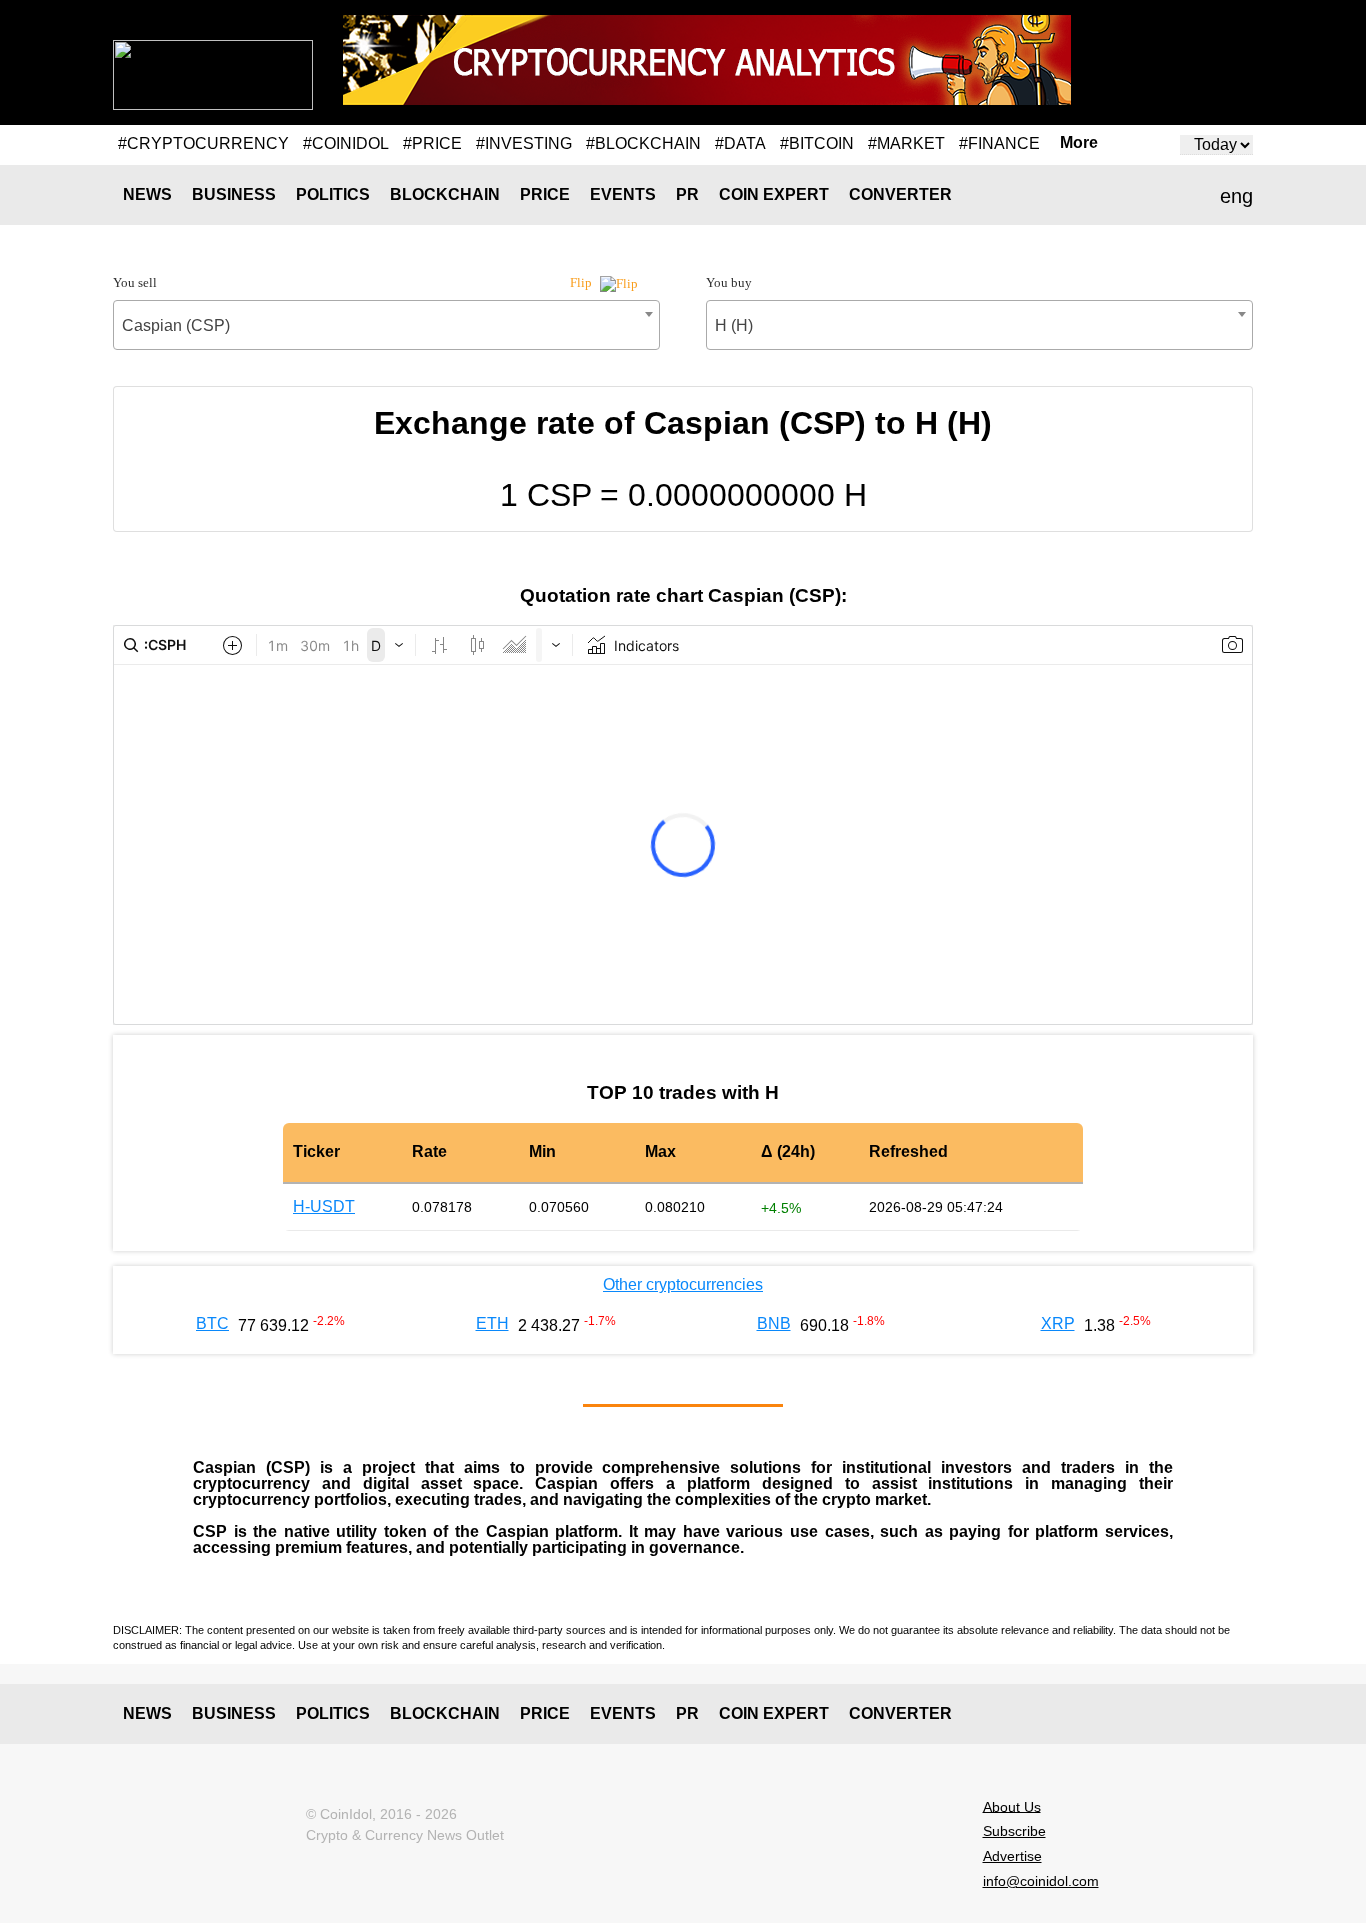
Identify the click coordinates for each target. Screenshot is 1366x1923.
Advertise (1012, 1856)
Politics (333, 194)
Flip (582, 282)
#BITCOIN (817, 143)
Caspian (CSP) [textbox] (176, 325)
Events (623, 194)
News (147, 194)
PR (687, 194)
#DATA (740, 143)
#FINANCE (999, 143)
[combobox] (386, 325)
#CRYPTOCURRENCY (203, 143)
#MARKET (906, 143)
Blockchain (445, 194)
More (1079, 143)
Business (234, 194)
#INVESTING (524, 143)
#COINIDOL (346, 143)
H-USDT (324, 1206)
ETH (492, 1323)
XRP (1058, 1323)
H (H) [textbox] (734, 325)
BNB (774, 1323)
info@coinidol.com (1041, 1881)
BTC (212, 1323)
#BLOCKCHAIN (643, 143)
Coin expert (774, 194)
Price (545, 194)
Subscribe (1014, 1831)
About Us (1012, 1806)
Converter (900, 194)
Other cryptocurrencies (683, 1284)
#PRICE (432, 143)
